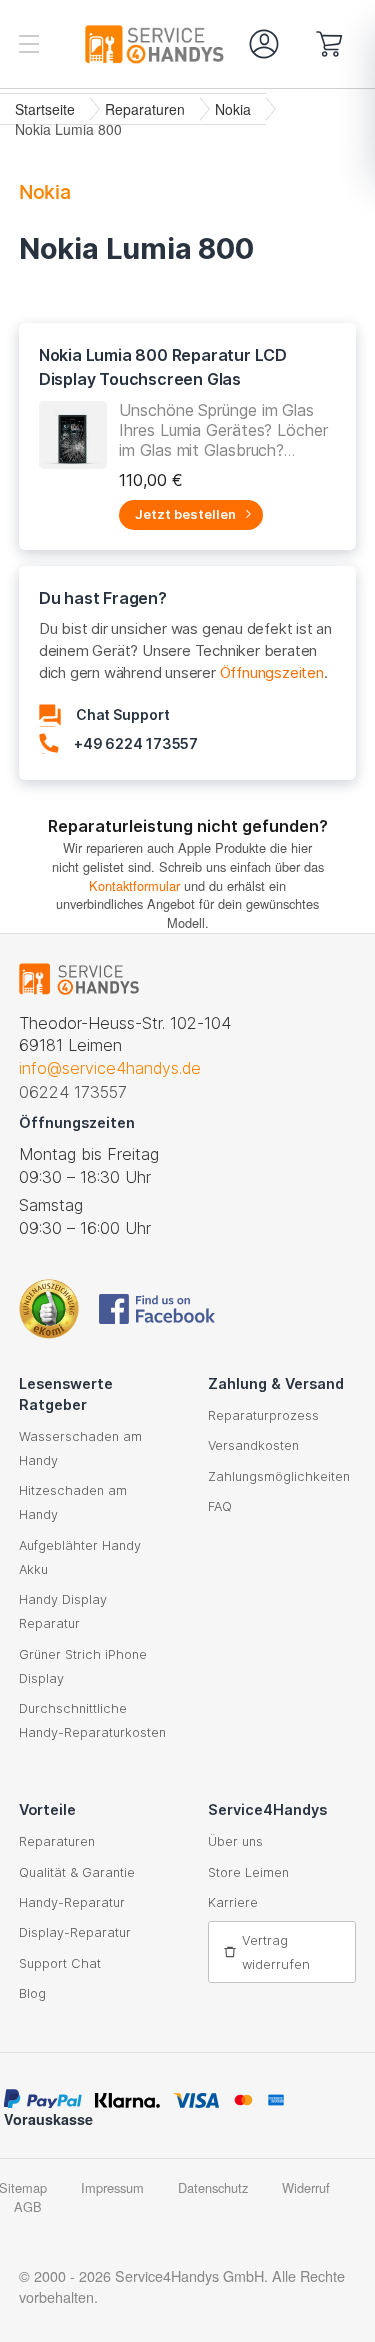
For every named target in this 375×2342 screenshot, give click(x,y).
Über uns (235, 1841)
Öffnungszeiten (272, 672)
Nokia (233, 109)
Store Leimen (248, 1872)
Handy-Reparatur (72, 1902)
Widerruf (306, 2187)
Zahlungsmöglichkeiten (279, 1476)
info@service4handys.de (110, 1068)
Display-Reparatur (75, 1932)
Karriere (233, 1902)
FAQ (220, 1506)
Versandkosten (253, 1445)
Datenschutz (213, 2187)
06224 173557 (73, 1092)
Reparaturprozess (263, 1415)
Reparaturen (145, 109)
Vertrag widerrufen (276, 1952)
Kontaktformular (134, 885)
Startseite (45, 109)
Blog (32, 1993)
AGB (28, 2206)
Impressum (112, 2187)
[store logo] (104, 44)
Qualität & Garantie (77, 1872)
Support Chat (60, 1963)
